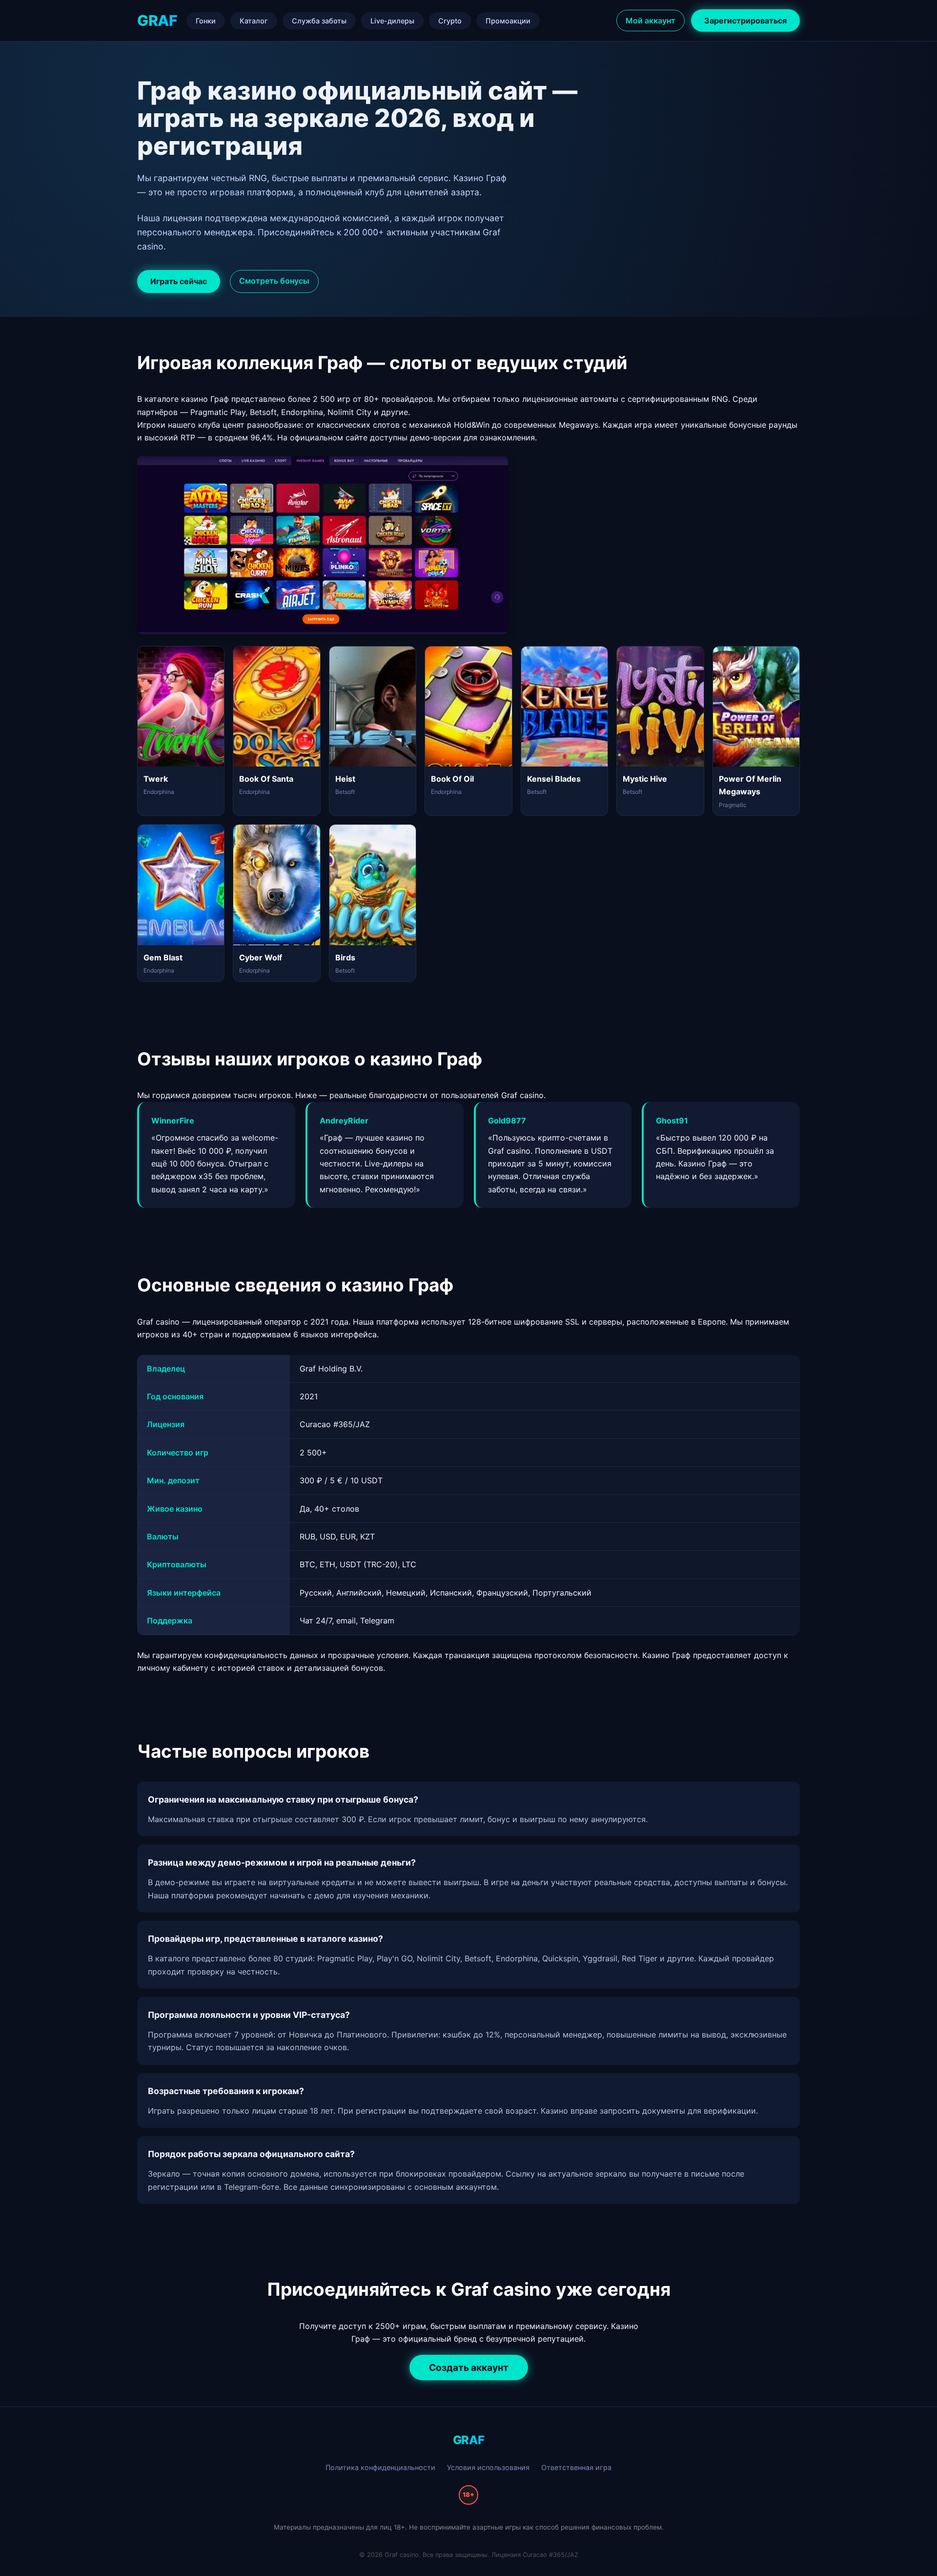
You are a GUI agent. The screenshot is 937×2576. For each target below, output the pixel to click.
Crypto (450, 21)
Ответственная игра (576, 2467)
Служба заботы (319, 21)
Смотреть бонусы (274, 281)
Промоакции (508, 21)
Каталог (254, 21)
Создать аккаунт (469, 2368)
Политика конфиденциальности (380, 2467)
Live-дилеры (392, 21)
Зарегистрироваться (745, 21)
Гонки (206, 21)
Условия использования (488, 2467)
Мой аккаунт (651, 21)
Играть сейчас (179, 281)
